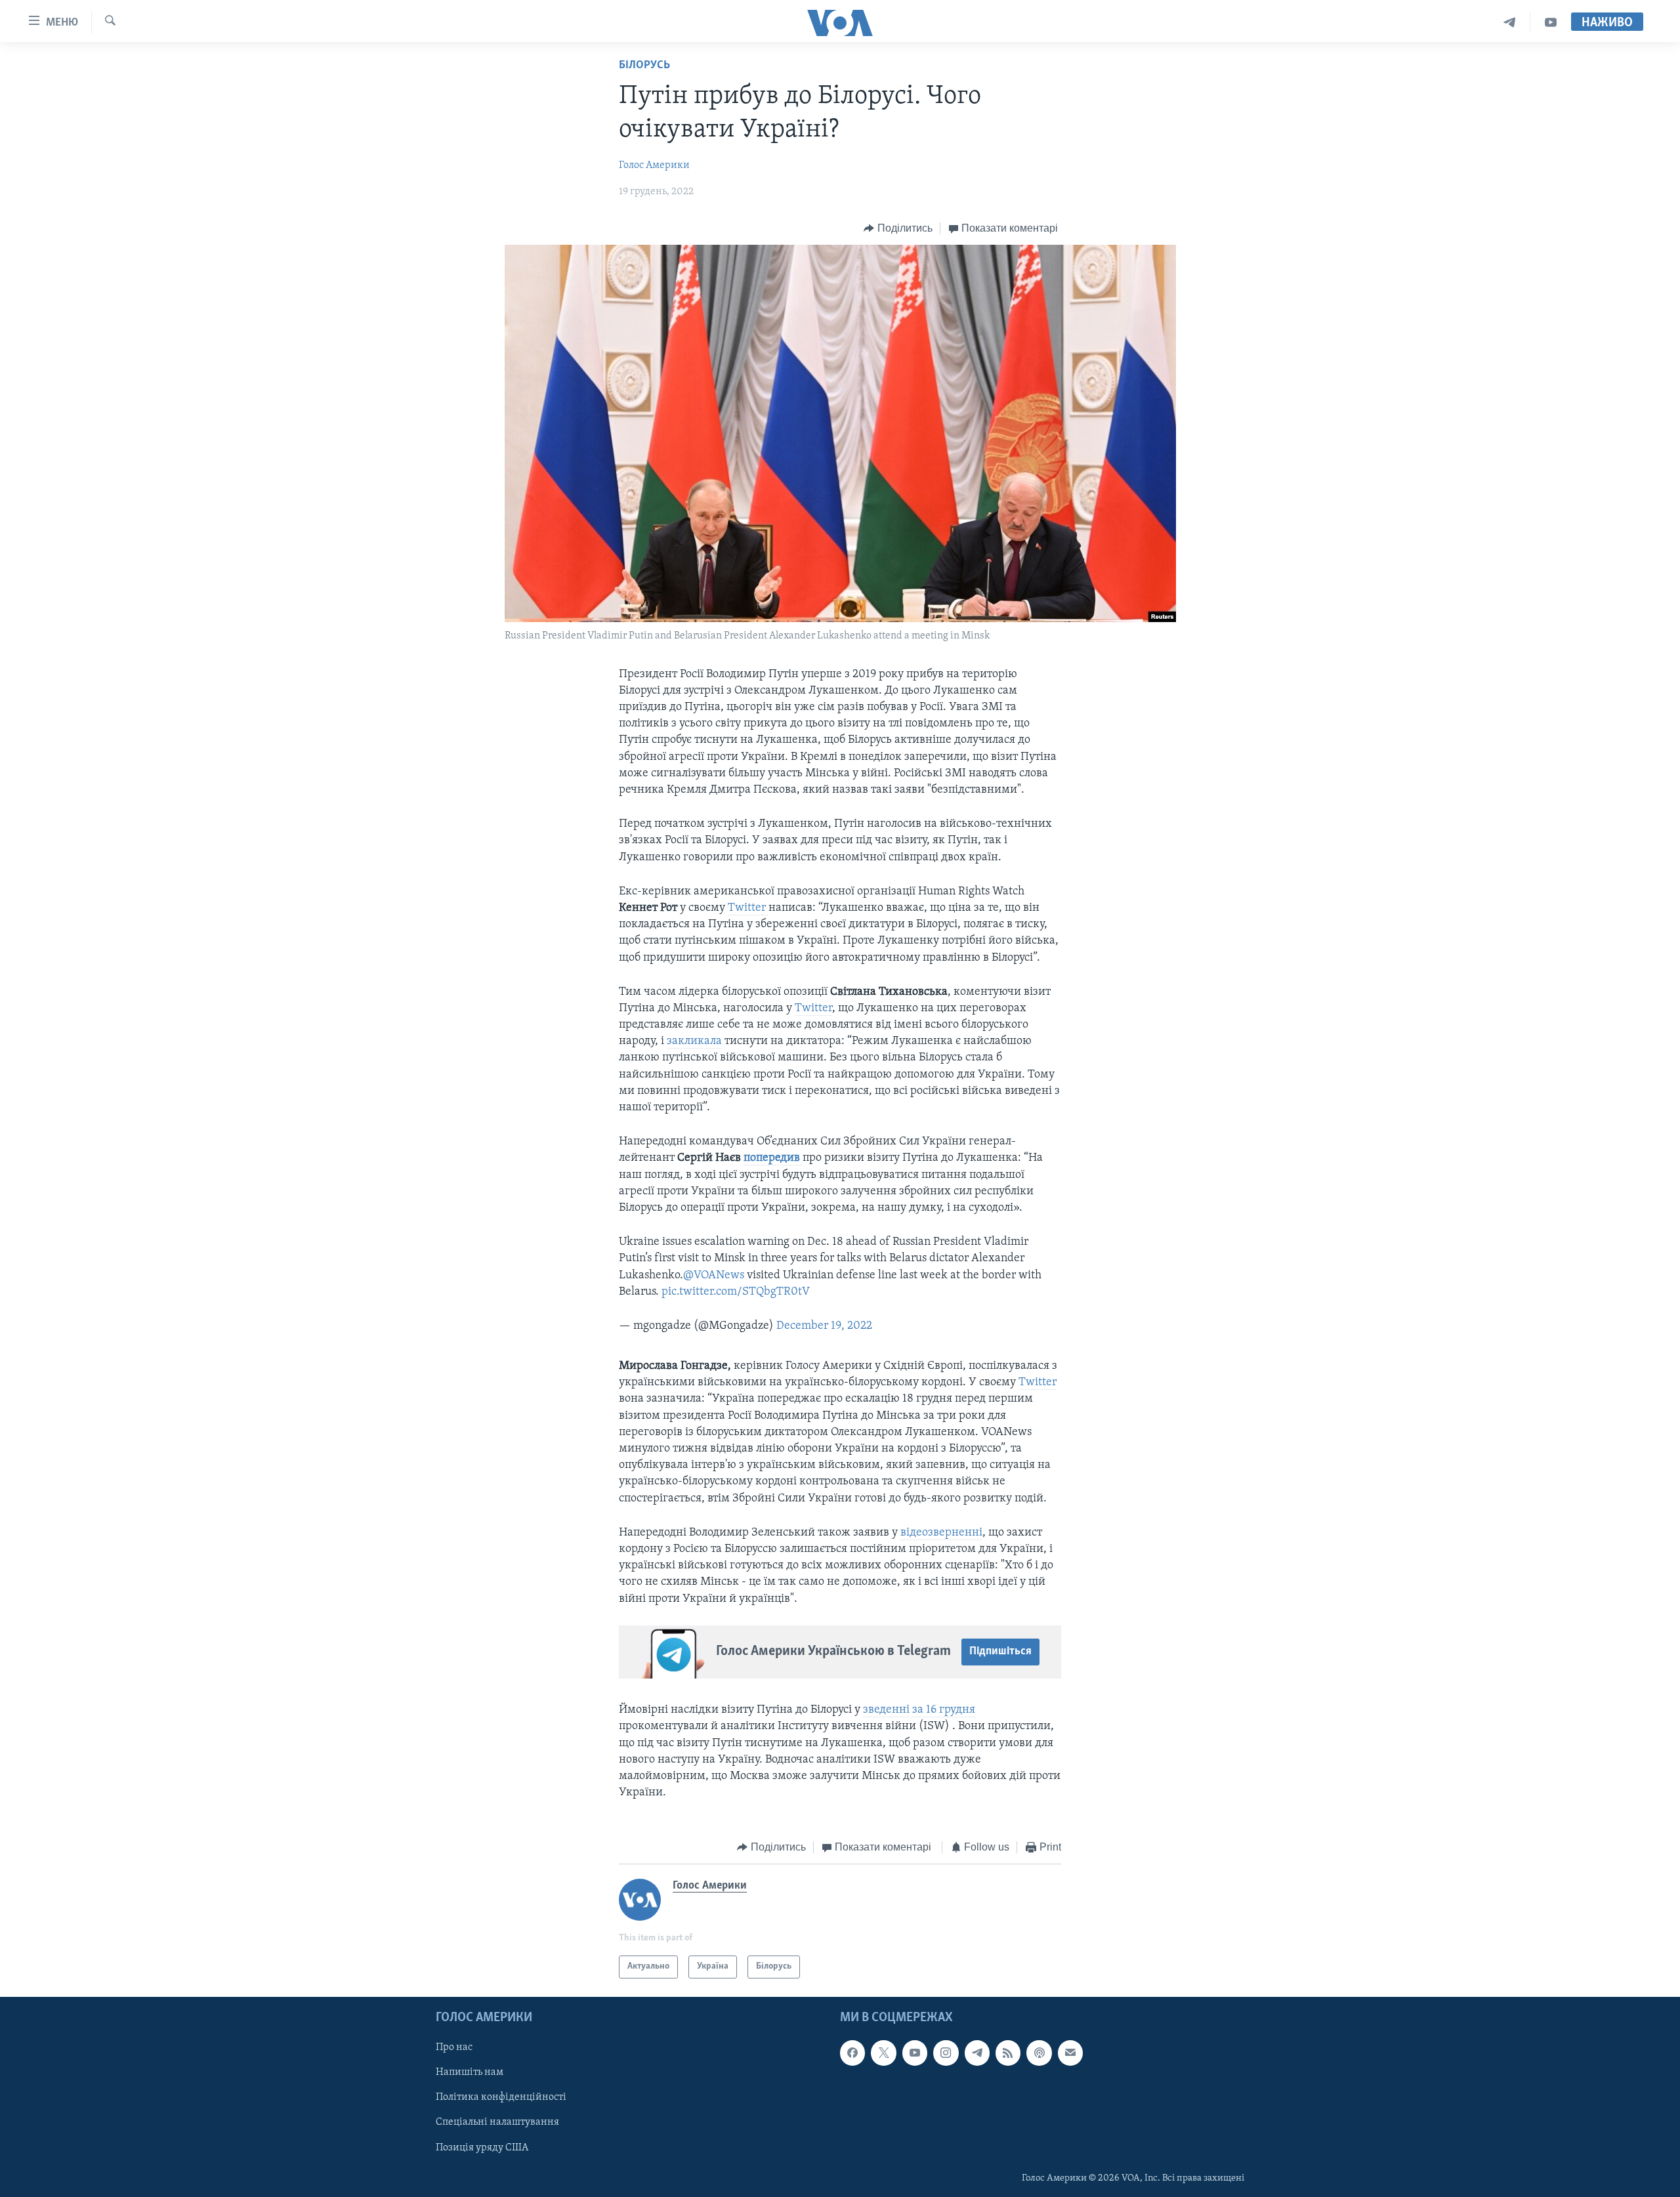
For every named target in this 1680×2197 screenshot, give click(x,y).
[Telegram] (1510, 23)
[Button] (898, 228)
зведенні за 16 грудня (919, 1710)
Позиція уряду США (482, 2147)
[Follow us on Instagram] (946, 2053)
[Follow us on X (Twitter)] (883, 2053)
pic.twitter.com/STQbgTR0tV (736, 1292)
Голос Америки (654, 165)
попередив (773, 1158)
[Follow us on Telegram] (977, 2053)
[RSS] (1008, 2053)
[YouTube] (1551, 23)
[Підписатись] (1070, 2053)
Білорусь (644, 66)
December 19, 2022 (824, 1326)
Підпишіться (1000, 1652)
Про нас (454, 2047)
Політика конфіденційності (501, 2097)
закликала (694, 1041)
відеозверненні (941, 1533)
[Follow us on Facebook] (852, 2053)
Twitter (748, 908)
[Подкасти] (1039, 2053)
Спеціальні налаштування (497, 2122)
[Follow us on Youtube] (915, 2053)
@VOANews (714, 1276)
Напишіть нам (470, 2072)
